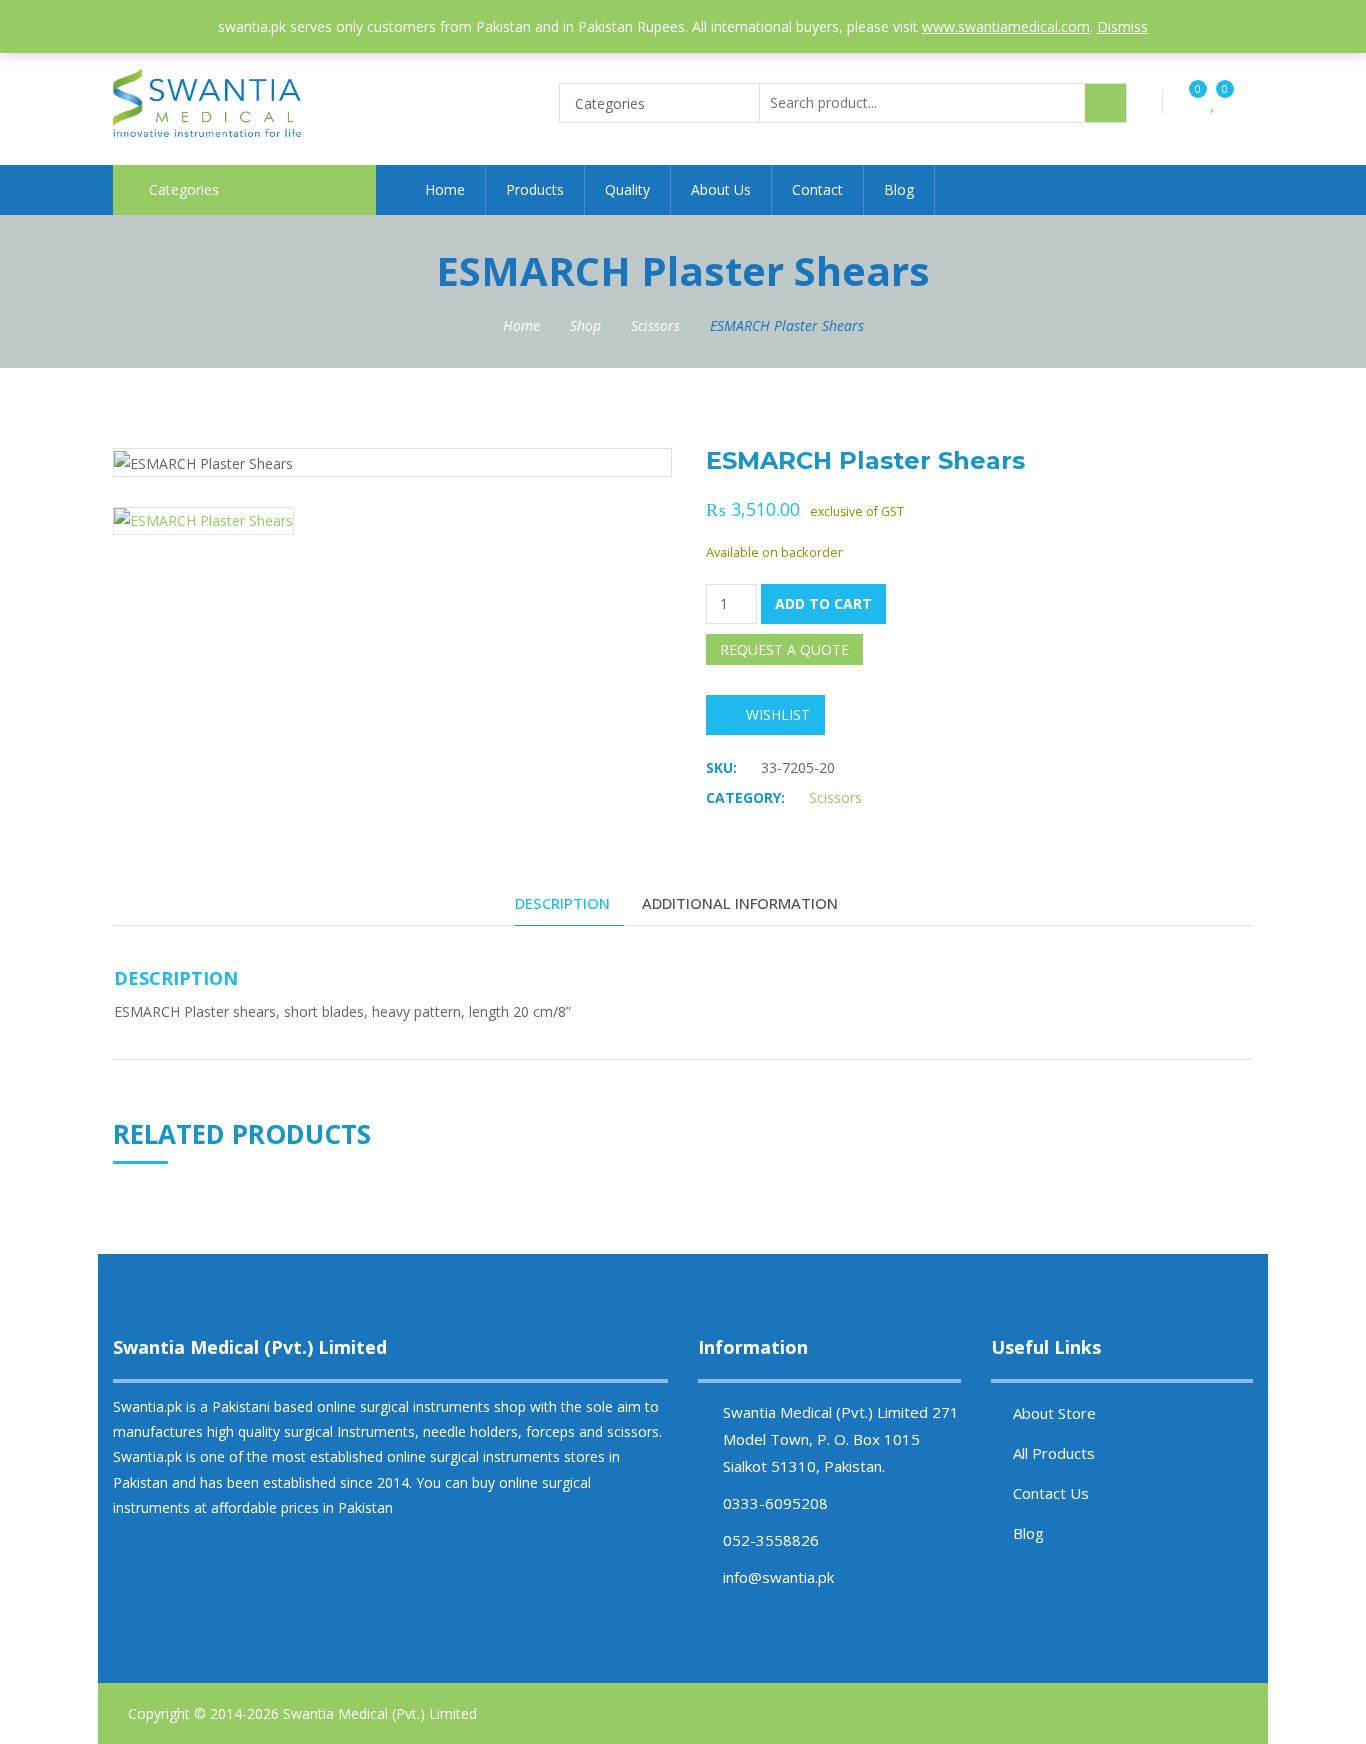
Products (535, 189)
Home (445, 189)
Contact (817, 189)
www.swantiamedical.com (1006, 26)
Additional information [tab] (740, 903)
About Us (721, 189)
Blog (899, 189)
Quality (627, 189)
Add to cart (823, 603)
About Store (1054, 1413)
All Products (1054, 1453)
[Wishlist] (1213, 102)
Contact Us (1051, 1493)
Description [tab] (562, 903)
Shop (585, 325)
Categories (184, 189)
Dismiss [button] (1122, 26)
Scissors (655, 325)
